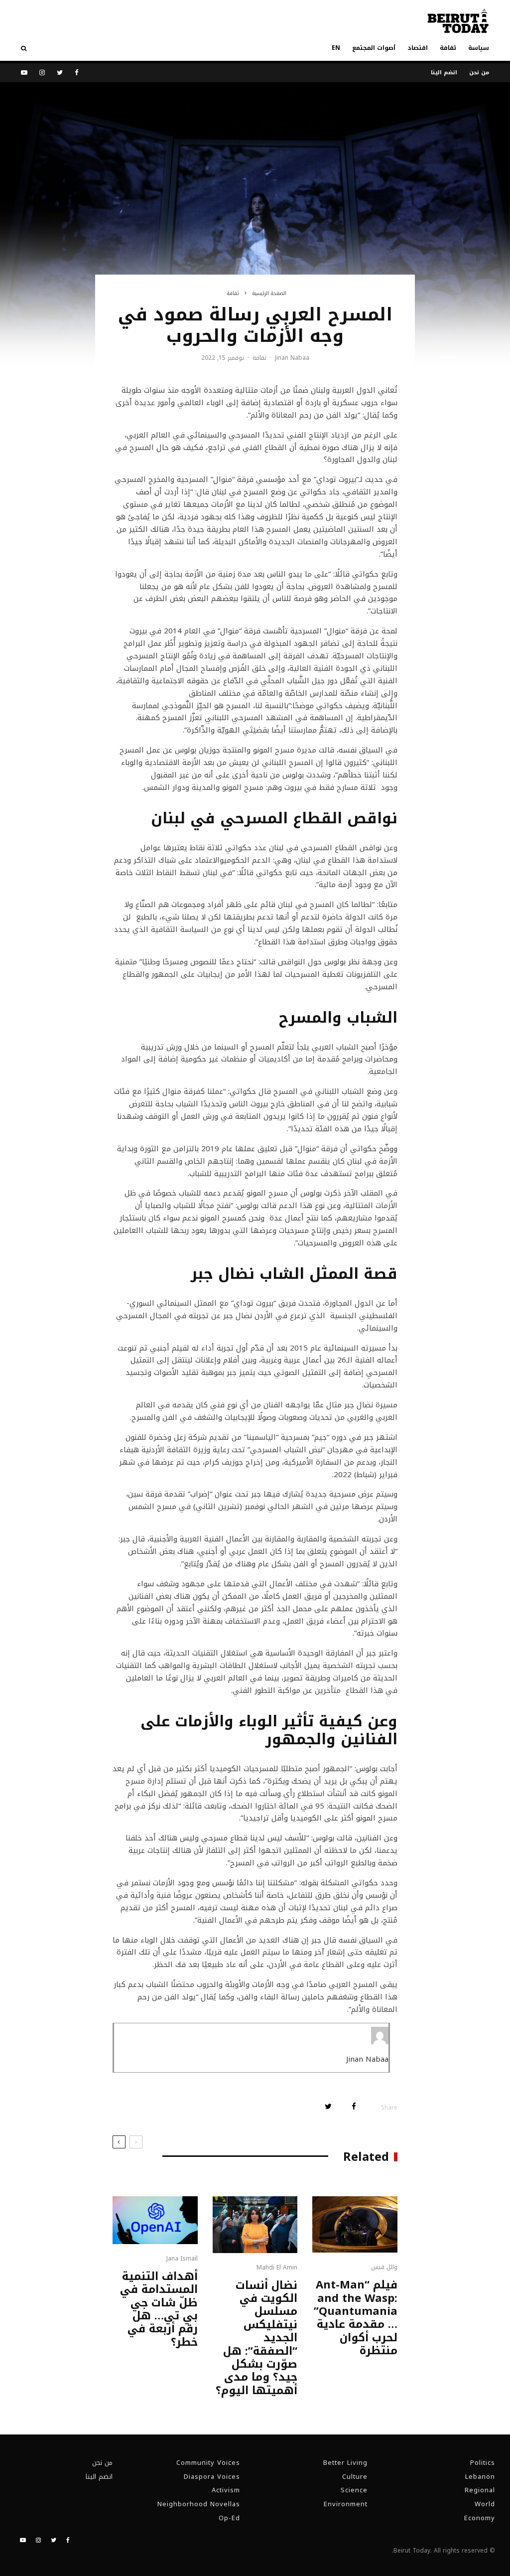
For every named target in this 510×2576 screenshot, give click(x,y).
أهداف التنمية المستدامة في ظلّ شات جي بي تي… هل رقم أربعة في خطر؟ (159, 2309)
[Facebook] (77, 73)
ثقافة (448, 48)
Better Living (345, 2463)
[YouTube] (24, 73)
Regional (480, 2490)
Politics (483, 2463)
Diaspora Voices (212, 2477)
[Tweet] (328, 2106)
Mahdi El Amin (277, 2268)
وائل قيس (384, 2267)
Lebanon (480, 2477)
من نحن (479, 73)
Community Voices (208, 2463)
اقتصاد (418, 48)
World (485, 2504)
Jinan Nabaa (292, 358)
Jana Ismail (182, 2259)
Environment (346, 2504)
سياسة (479, 48)
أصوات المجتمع (374, 48)
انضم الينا (444, 73)
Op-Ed (229, 2518)
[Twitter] (60, 73)
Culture (355, 2477)
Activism (226, 2490)
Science (354, 2490)
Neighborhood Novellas (199, 2504)
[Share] (354, 2106)
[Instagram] (42, 73)
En (336, 48)
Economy (480, 2518)
